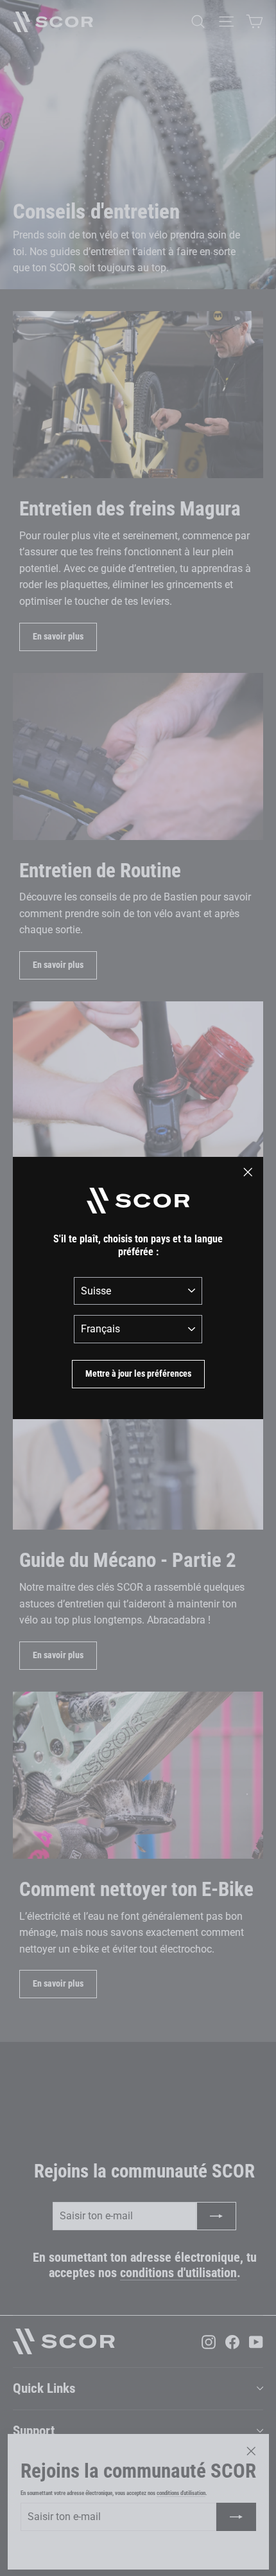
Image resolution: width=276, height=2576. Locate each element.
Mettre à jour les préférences (138, 1373)
